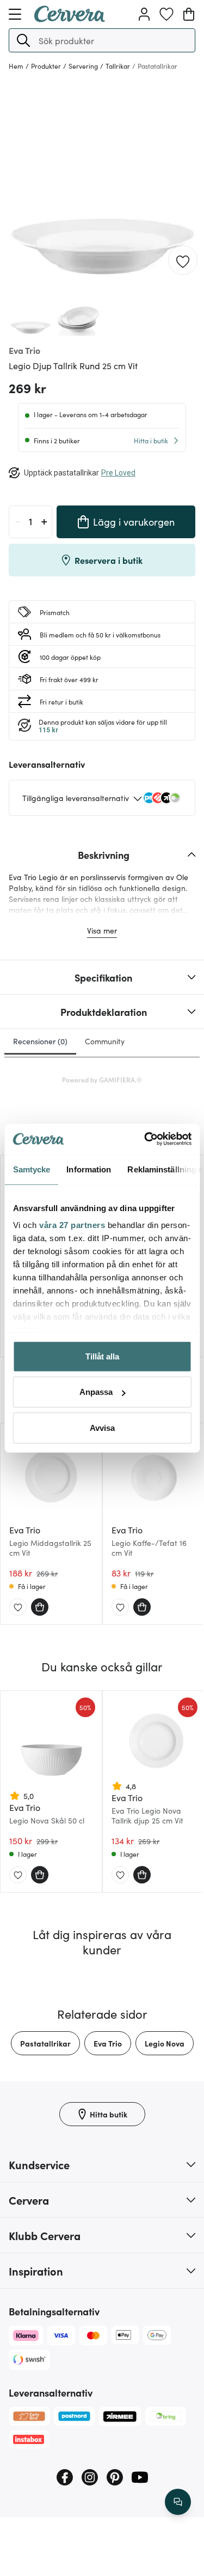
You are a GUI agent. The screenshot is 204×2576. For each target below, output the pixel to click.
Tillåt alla (102, 1356)
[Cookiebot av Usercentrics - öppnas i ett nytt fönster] (145, 1139)
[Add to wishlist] (183, 261)
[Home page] (70, 19)
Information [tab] (89, 1169)
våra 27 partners (72, 1225)
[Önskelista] (166, 14)
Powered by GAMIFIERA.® (102, 1079)
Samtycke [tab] (31, 1169)
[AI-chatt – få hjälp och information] (178, 2502)
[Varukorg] (189, 14)
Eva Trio (108, 2043)
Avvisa (102, 1427)
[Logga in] (144, 14)
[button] (23, 40)
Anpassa (96, 1392)
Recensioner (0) (40, 1041)
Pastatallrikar (45, 2043)
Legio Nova (165, 2043)
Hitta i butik (151, 440)
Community (105, 1041)
